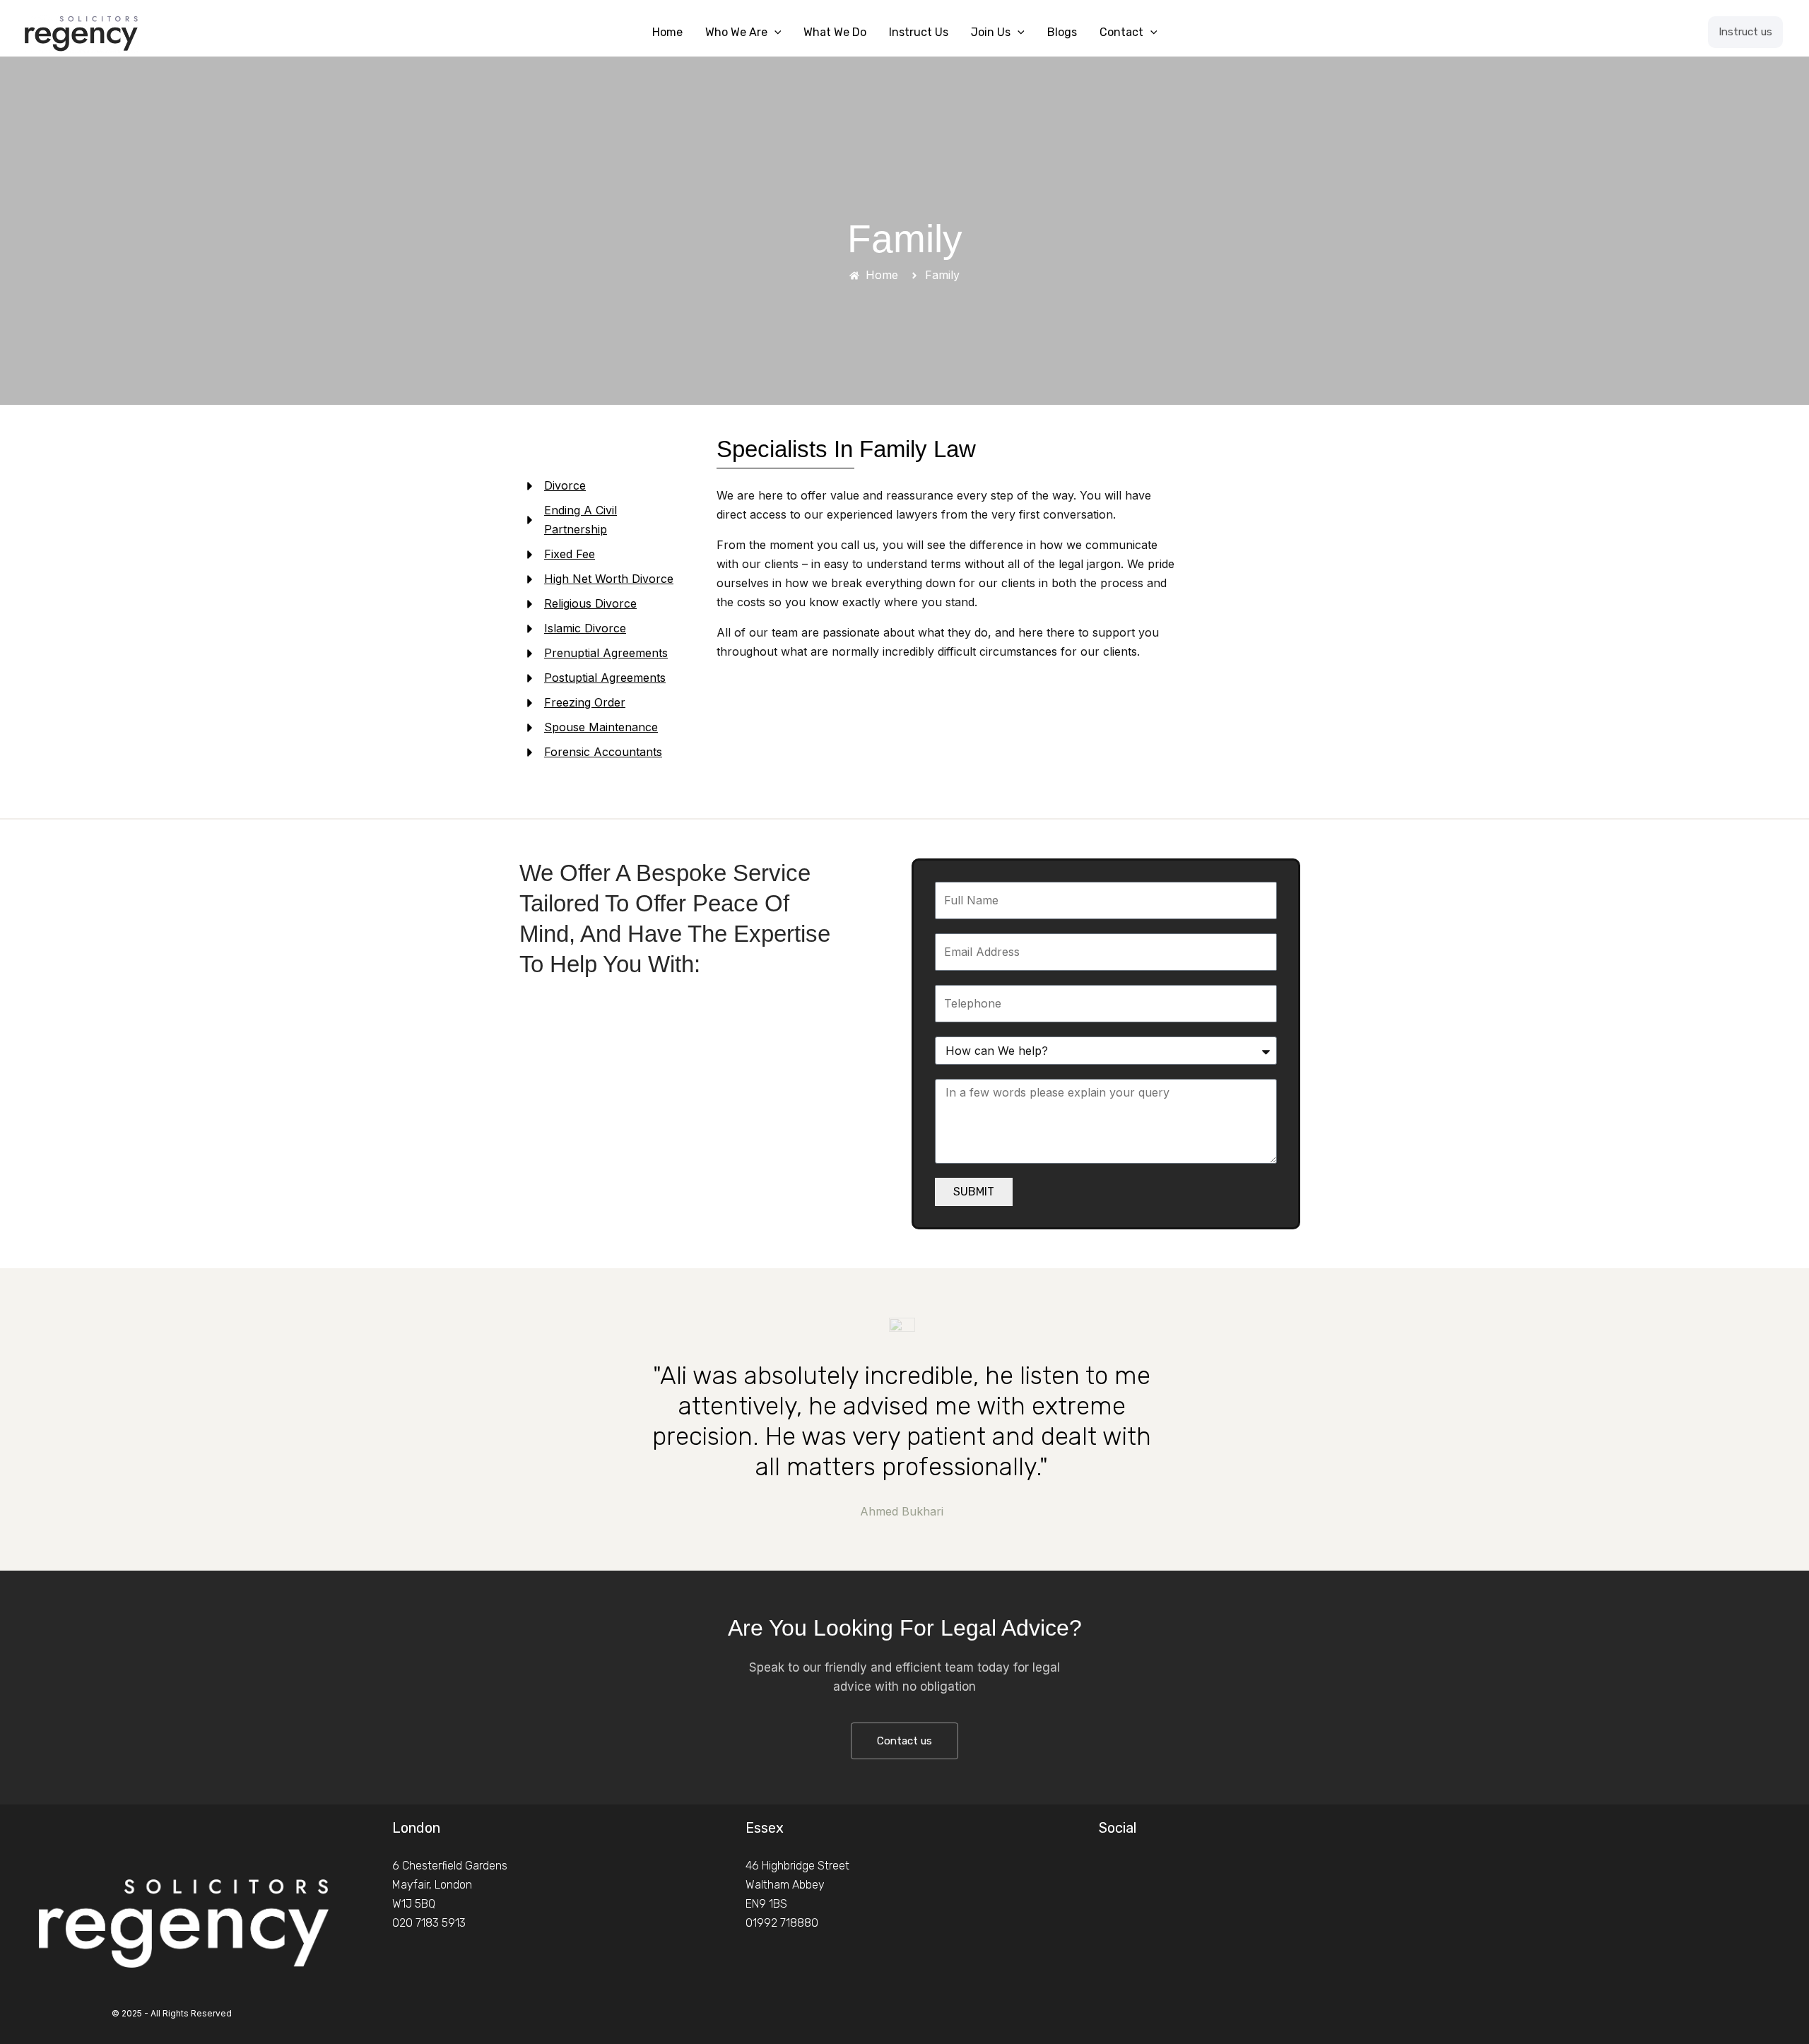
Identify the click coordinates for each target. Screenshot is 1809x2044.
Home (667, 32)
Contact (1121, 32)
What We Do (835, 32)
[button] (774, 33)
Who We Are (736, 32)
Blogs (1062, 32)
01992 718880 (782, 1923)
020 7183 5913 (429, 1923)
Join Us (991, 32)
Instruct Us (919, 32)
